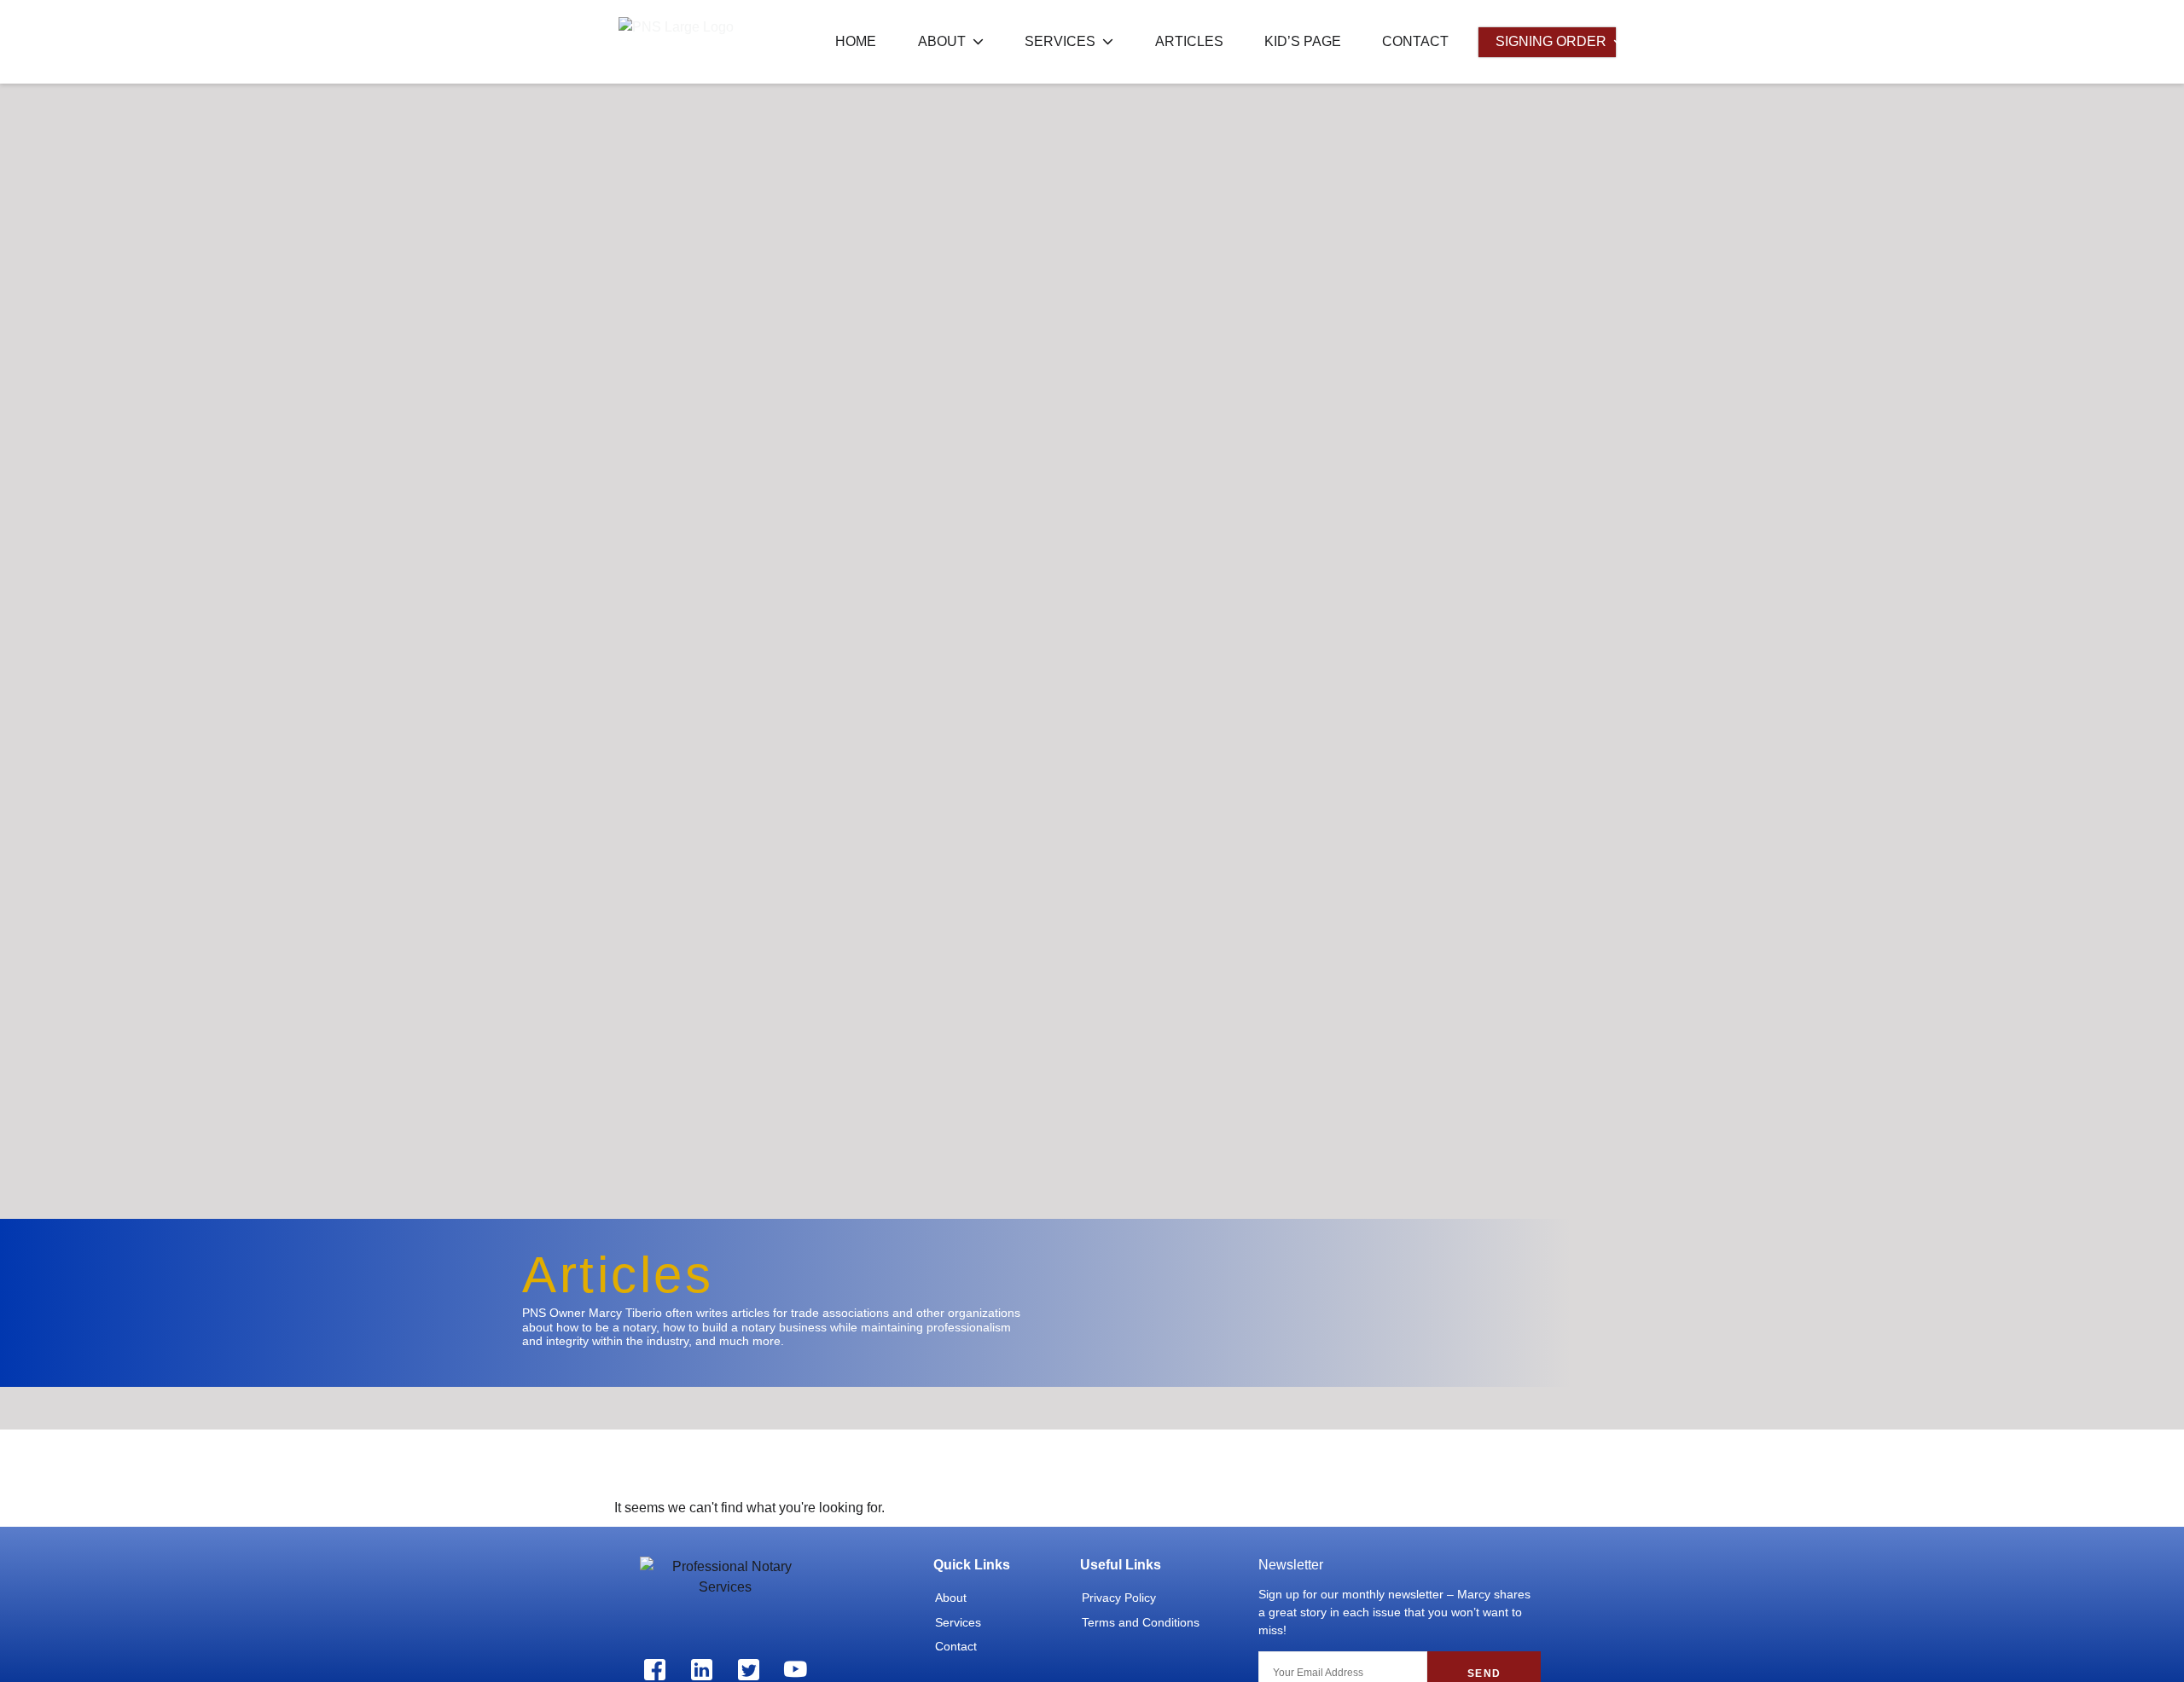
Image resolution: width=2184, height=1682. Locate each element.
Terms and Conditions (1141, 1622)
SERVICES (1060, 41)
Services (958, 1622)
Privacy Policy (1119, 1598)
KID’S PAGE (1303, 41)
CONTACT (1415, 41)
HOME (856, 41)
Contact (956, 1646)
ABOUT (942, 41)
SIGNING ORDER (1551, 41)
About (951, 1598)
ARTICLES (1189, 41)
